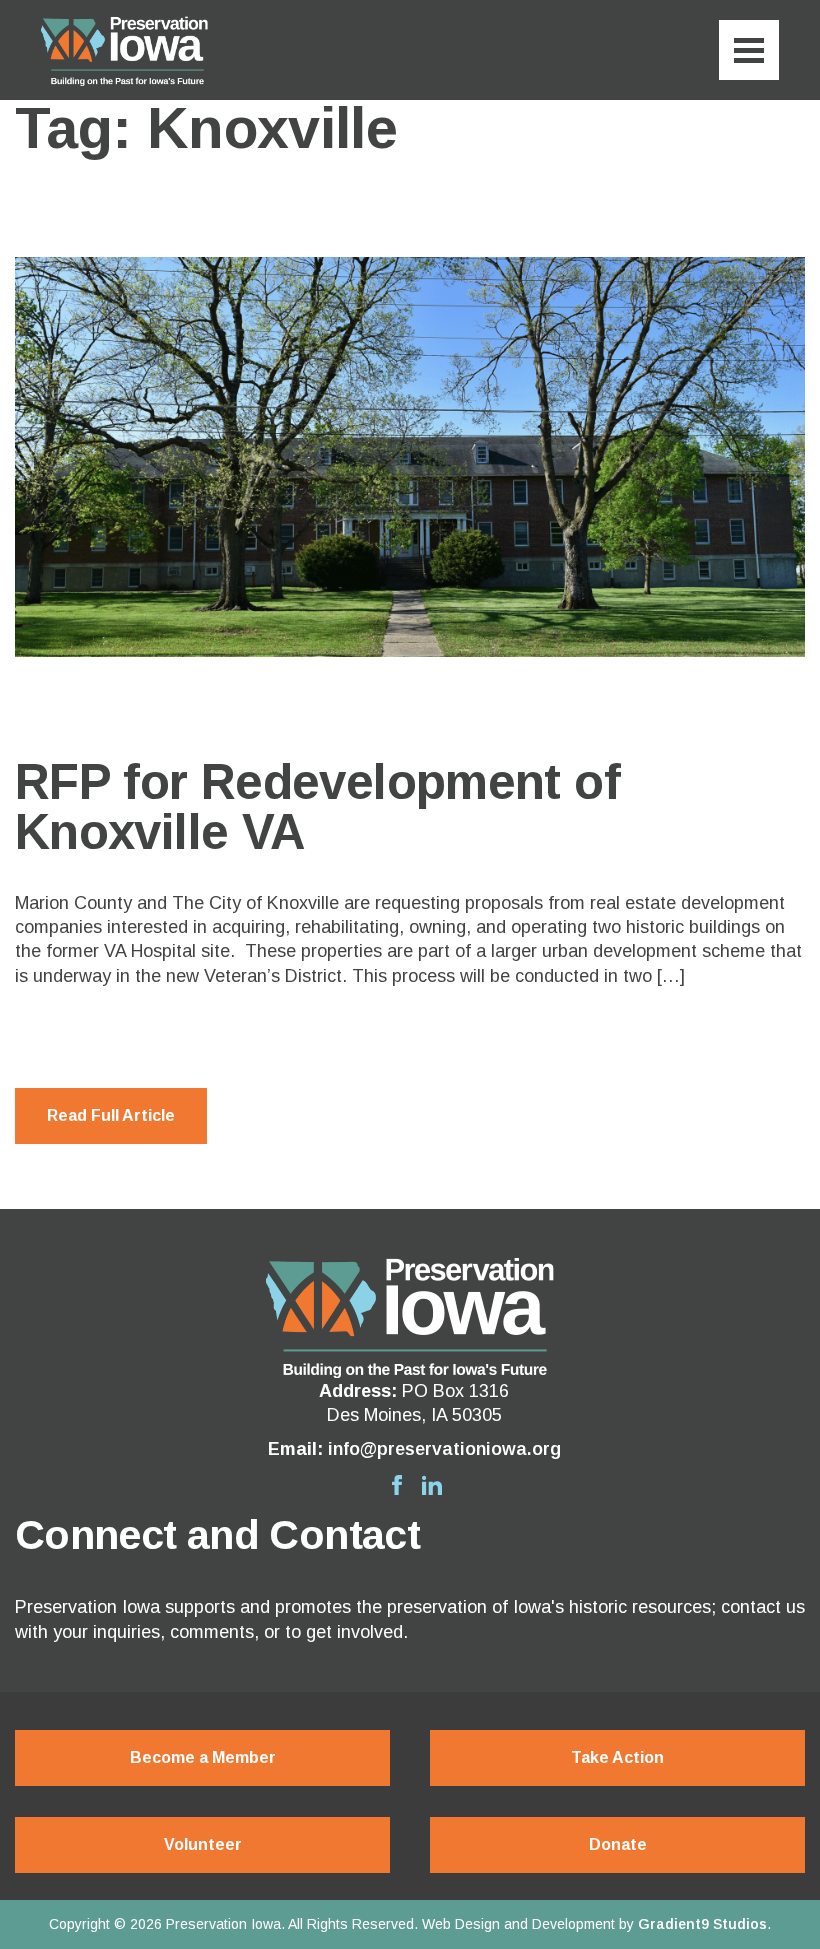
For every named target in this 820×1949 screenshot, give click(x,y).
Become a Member (203, 1757)
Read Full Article (111, 1115)
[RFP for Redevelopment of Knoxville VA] (410, 457)
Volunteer (203, 1844)
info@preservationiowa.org (444, 1449)
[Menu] (749, 50)
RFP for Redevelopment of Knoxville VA (317, 806)
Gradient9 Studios (702, 1924)
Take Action (617, 1757)
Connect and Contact (217, 1535)
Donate (618, 1844)
